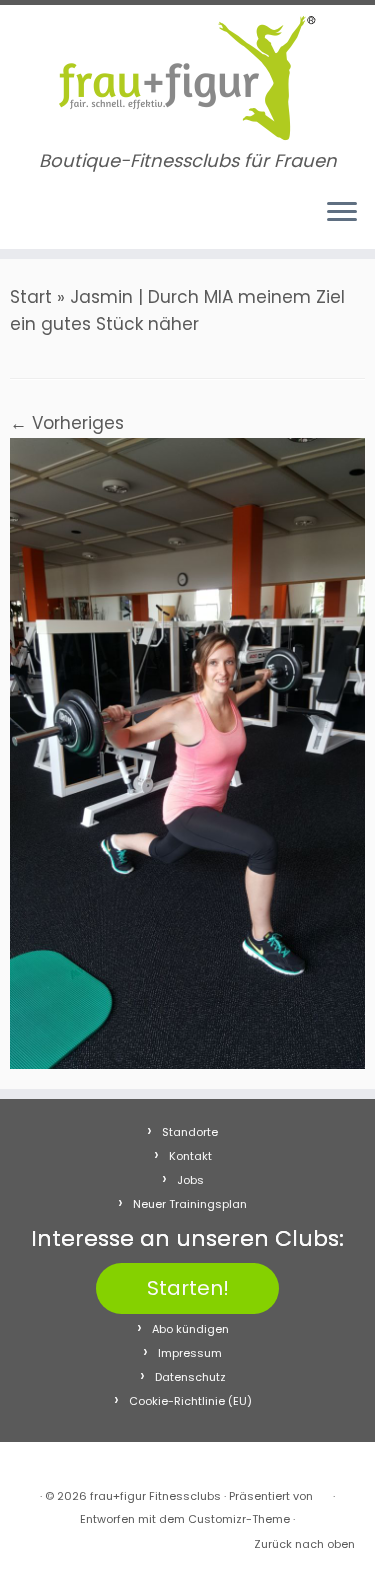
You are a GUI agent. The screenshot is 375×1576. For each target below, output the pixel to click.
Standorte (190, 1132)
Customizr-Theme (239, 1519)
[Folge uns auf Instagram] (41, 221)
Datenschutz (190, 1377)
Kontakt (190, 1156)
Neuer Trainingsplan (190, 1204)
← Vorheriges (67, 423)
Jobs (190, 1180)
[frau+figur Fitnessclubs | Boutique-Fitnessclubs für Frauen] (187, 78)
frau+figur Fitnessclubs (155, 1496)
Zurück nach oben (304, 1544)
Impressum (190, 1353)
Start (31, 297)
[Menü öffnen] (342, 213)
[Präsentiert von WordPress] (323, 1492)
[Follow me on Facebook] (22, 221)
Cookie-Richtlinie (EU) (190, 1401)
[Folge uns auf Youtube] (60, 221)
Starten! (188, 1288)
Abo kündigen (190, 1329)
